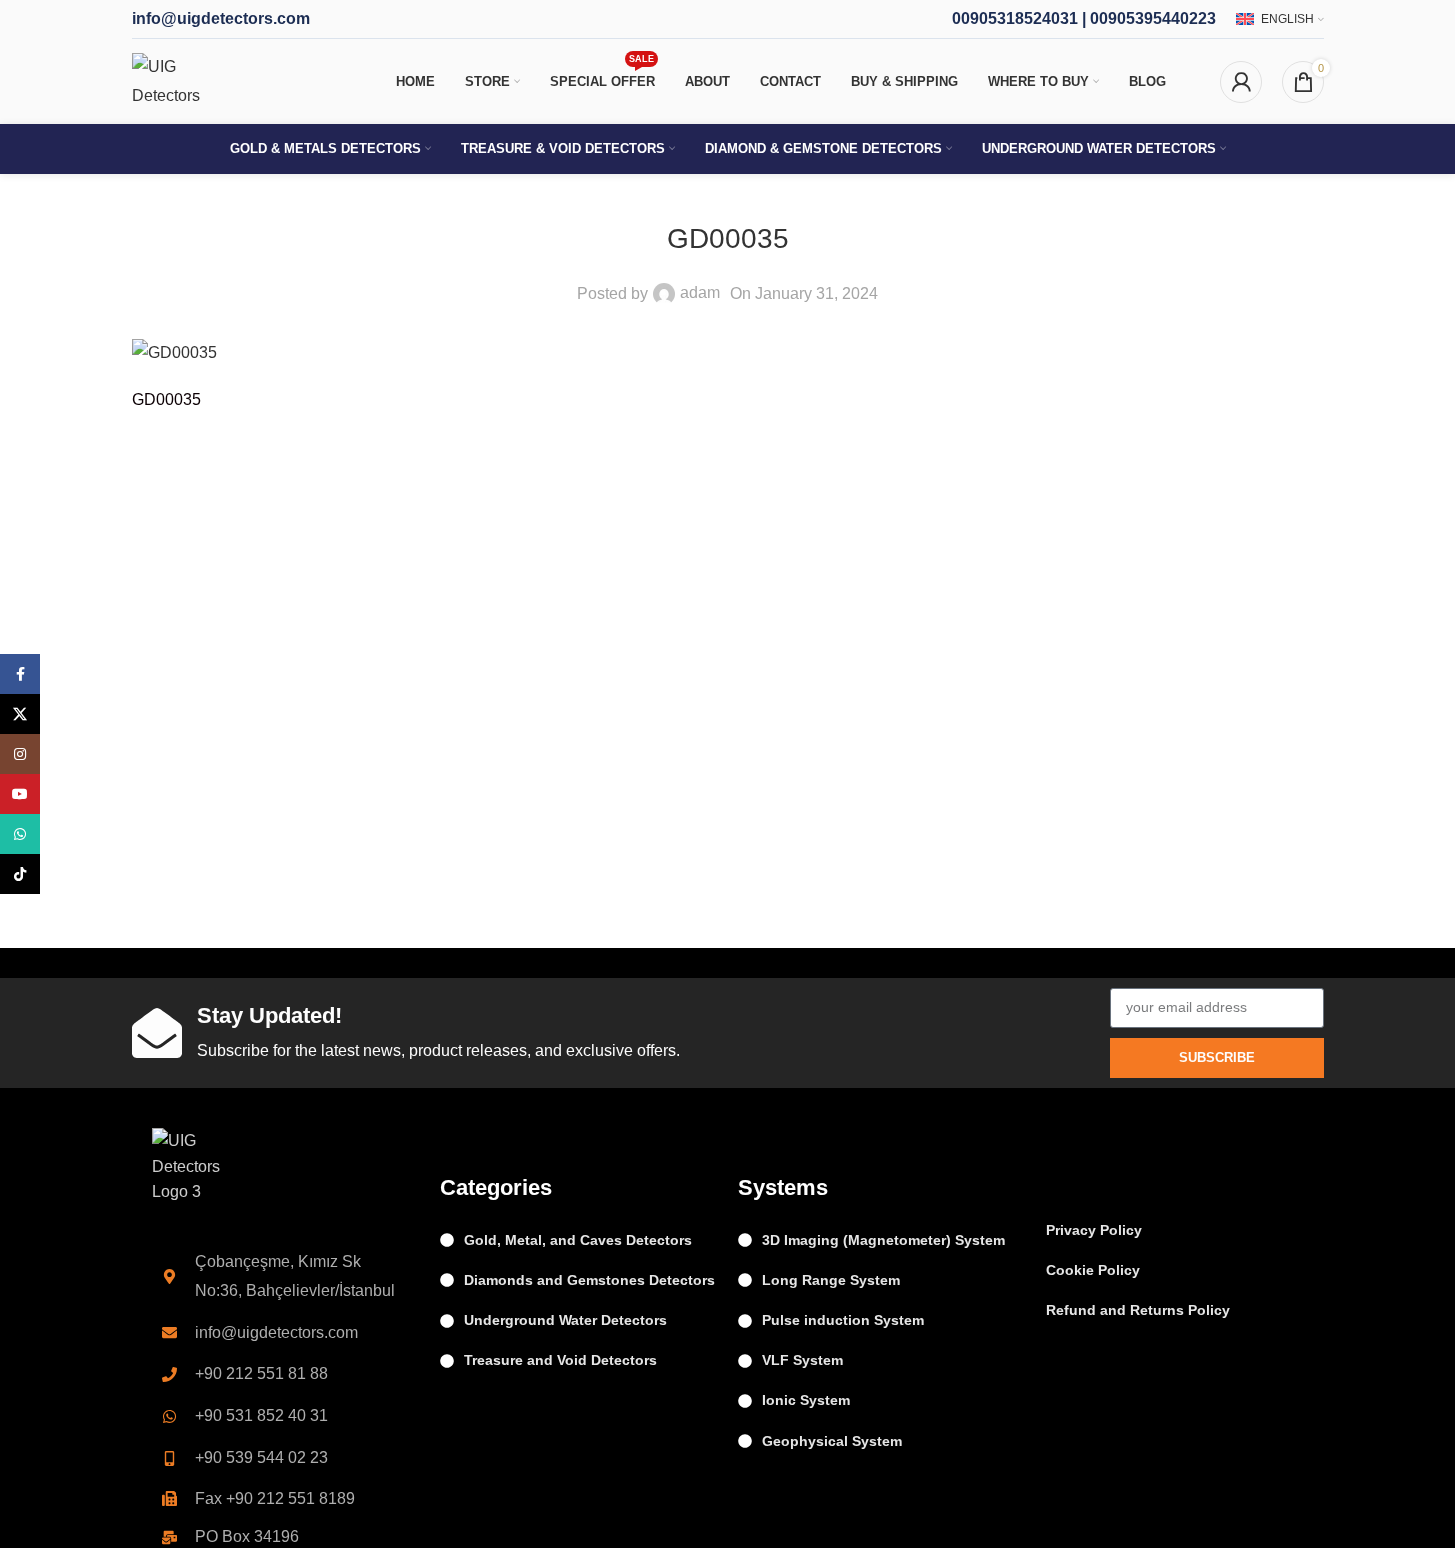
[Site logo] (187, 80)
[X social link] (20, 714)
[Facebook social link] (20, 674)
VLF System (802, 1360)
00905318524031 (1015, 18)
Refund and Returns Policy (1138, 1310)
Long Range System (831, 1280)
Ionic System (806, 1400)
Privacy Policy (1094, 1230)
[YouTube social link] (20, 794)
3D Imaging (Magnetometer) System (883, 1240)
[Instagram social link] (20, 754)
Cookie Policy (1093, 1270)
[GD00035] (174, 351)
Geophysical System (832, 1441)
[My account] (1241, 82)
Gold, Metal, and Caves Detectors (578, 1240)
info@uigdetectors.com (221, 18)
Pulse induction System (843, 1320)
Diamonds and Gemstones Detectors (589, 1280)
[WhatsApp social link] (20, 834)
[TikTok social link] (20, 874)
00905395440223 (1153, 18)
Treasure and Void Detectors (560, 1360)
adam (700, 292)
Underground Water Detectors (565, 1320)
